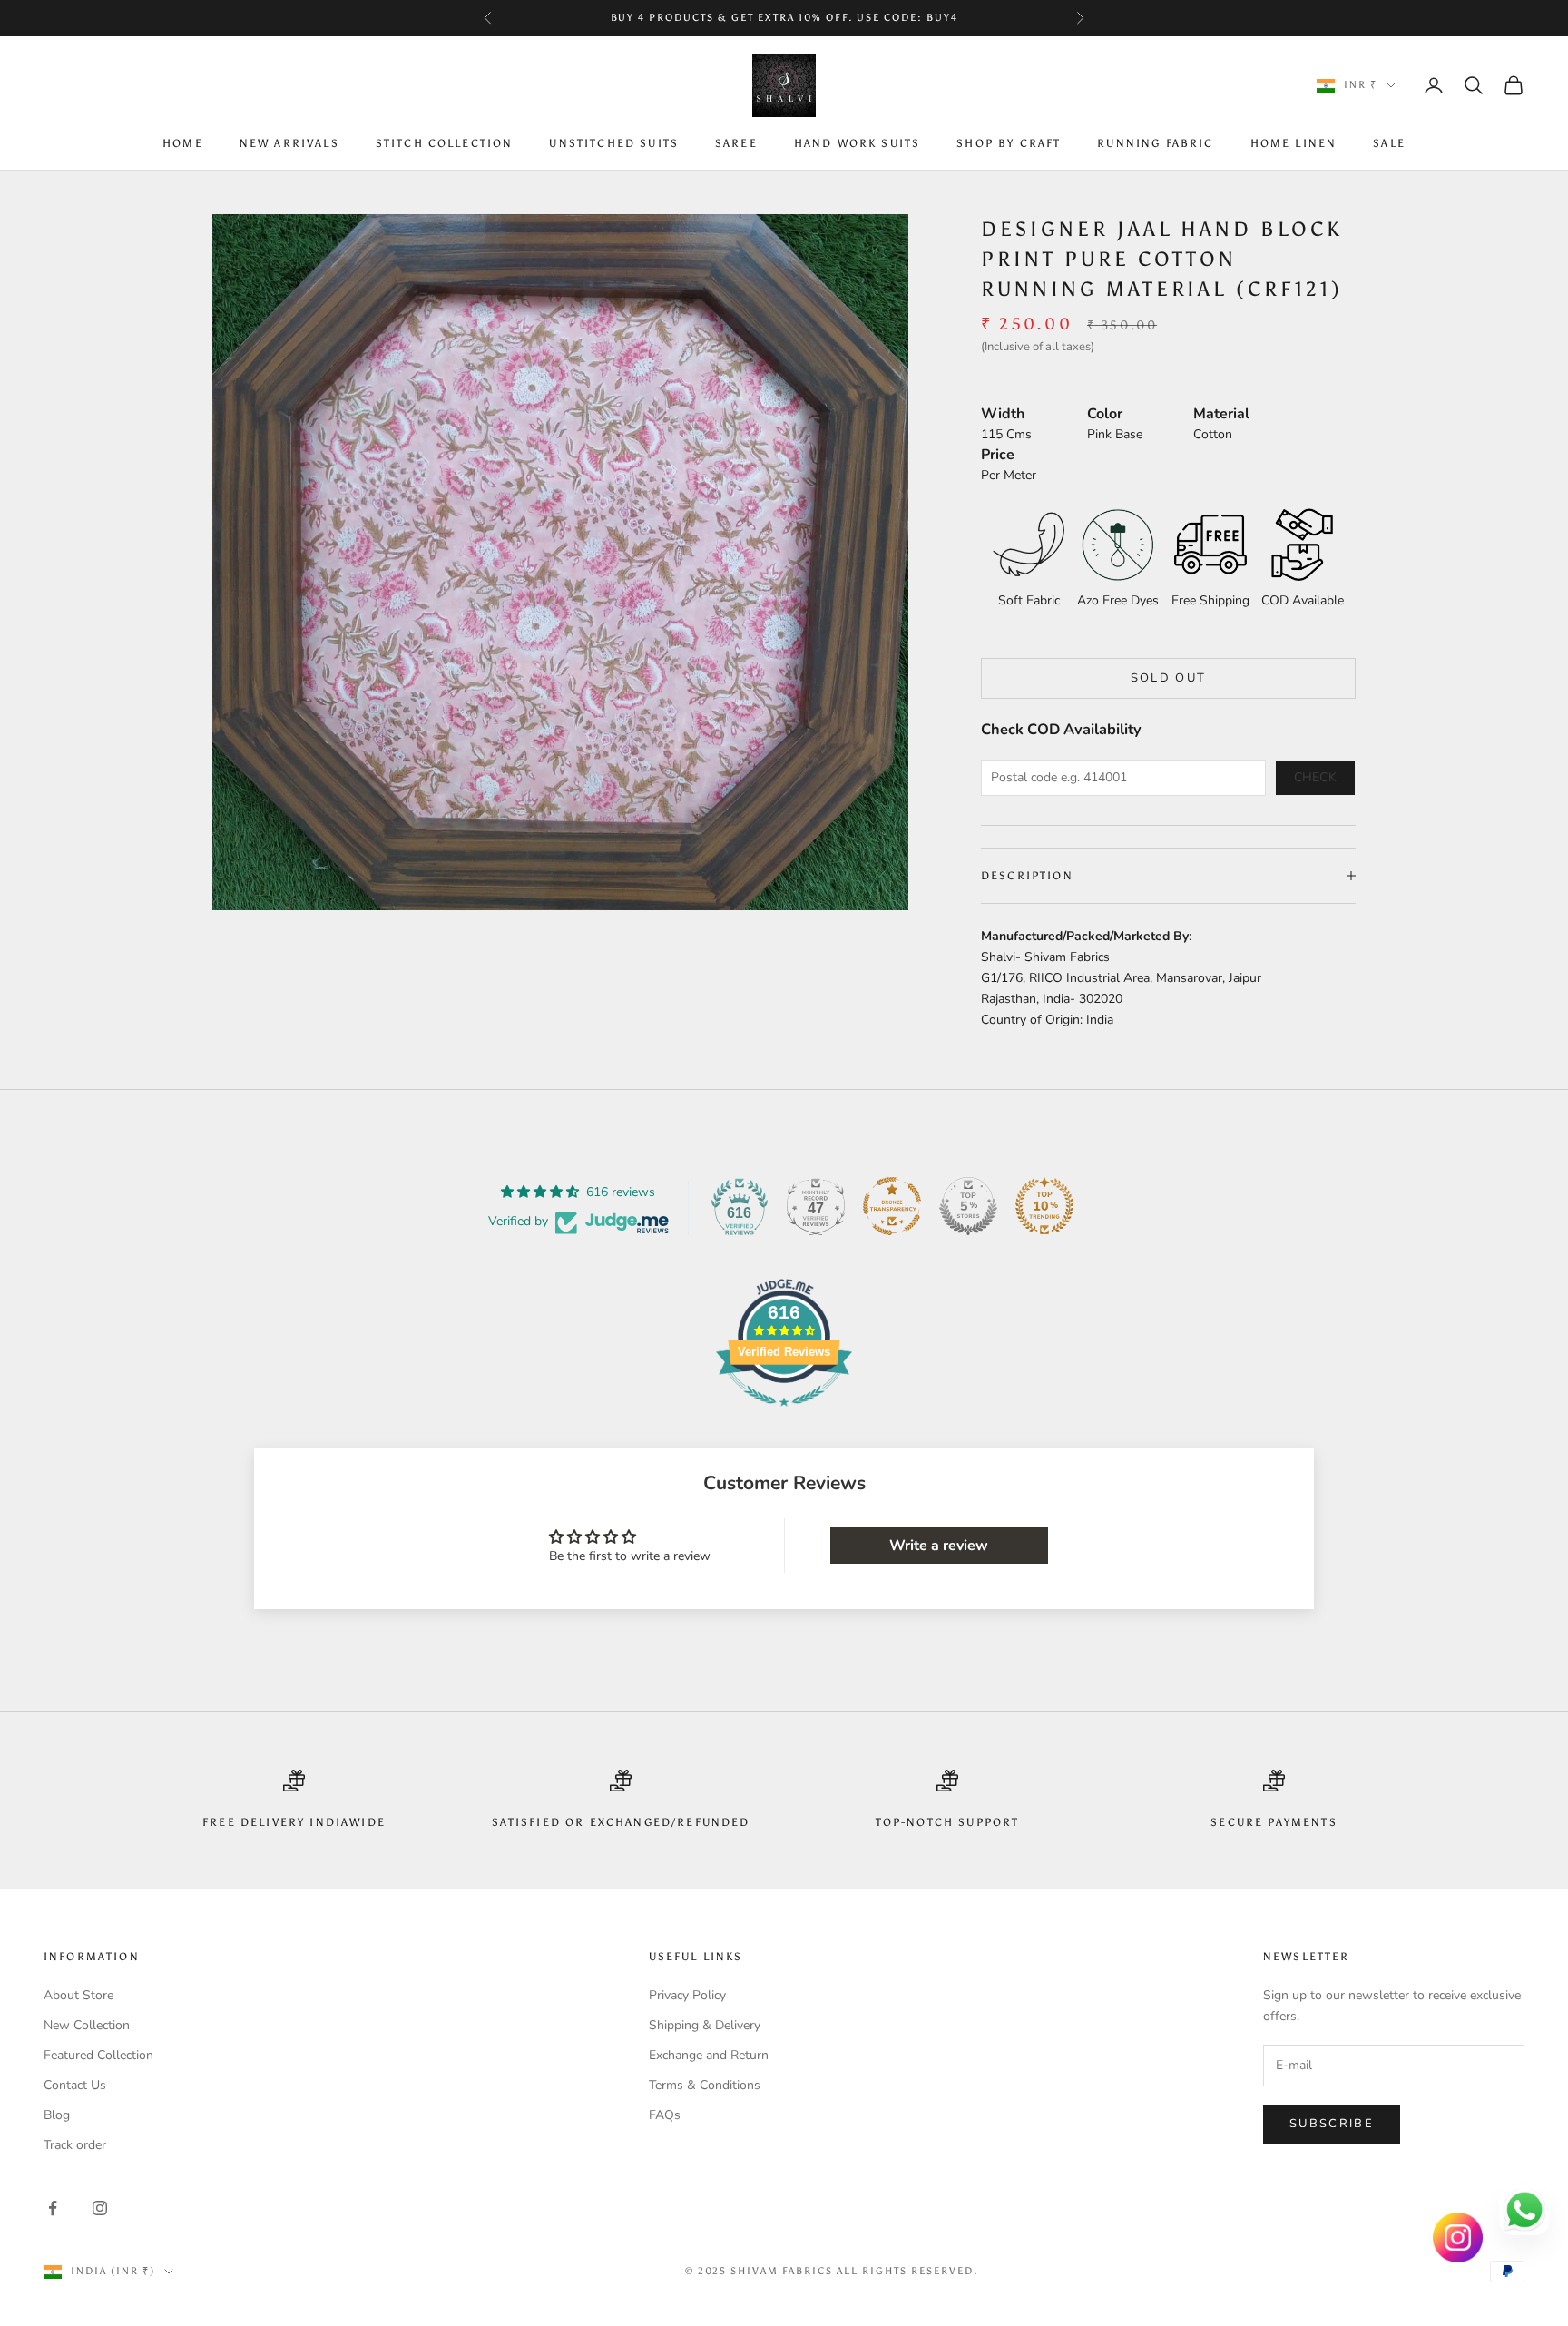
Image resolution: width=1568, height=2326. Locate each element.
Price (998, 455)
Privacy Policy (687, 1995)
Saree (736, 144)
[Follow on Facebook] (53, 2208)
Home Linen (1294, 144)
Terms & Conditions (705, 2085)
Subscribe (1332, 2124)
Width (1003, 414)
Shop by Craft (1009, 144)
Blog (57, 2115)
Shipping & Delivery (705, 2025)
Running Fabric (1155, 144)
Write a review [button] (939, 1546)
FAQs (665, 2115)
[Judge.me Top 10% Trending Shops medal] (1044, 1206)
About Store (78, 1995)
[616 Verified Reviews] (784, 1416)
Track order (75, 2145)
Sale (1389, 144)
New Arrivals (289, 144)
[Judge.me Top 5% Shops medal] (968, 1206)
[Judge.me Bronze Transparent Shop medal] (892, 1206)
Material (1221, 414)
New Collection (87, 2025)
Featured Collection (98, 2055)
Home (183, 144)
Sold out (1169, 678)
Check (1316, 777)
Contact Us (75, 2085)
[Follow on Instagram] (100, 2208)
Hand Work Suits (857, 144)
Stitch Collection (445, 144)
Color (1105, 414)
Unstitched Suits (614, 144)
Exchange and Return (709, 2055)
